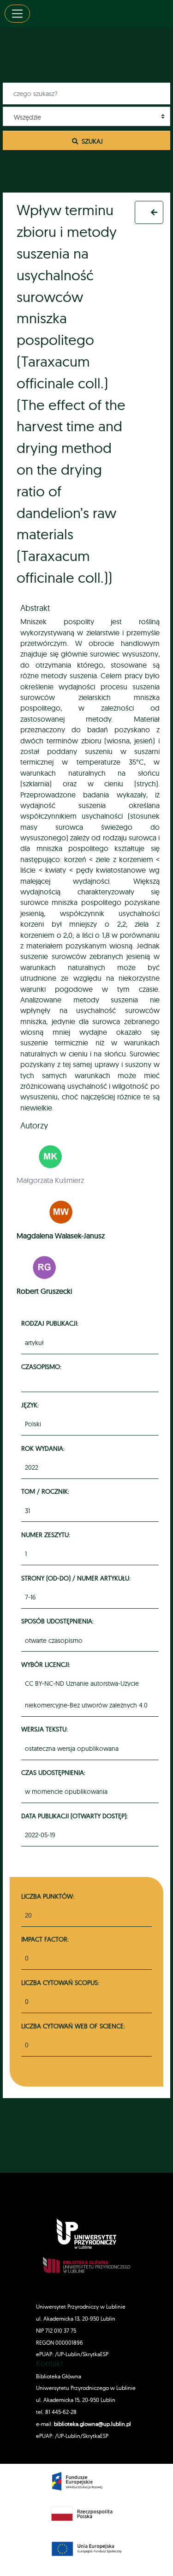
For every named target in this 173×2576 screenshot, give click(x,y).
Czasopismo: (43, 1366)
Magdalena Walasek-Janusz (61, 1236)
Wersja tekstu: (46, 1729)
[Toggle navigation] (17, 14)
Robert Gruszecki (44, 1291)
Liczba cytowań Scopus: (60, 1982)
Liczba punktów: (48, 1896)
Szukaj (91, 141)
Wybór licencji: (47, 1664)
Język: (31, 1405)
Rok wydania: (44, 1448)
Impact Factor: (45, 1939)
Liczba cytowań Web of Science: (73, 2026)
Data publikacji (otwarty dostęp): (76, 1816)
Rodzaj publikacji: (51, 1323)
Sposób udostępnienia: (59, 1621)
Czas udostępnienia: (55, 1772)
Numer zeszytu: (47, 1535)
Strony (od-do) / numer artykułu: (77, 1578)
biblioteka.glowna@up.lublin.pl (92, 2424)
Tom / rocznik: (47, 1491)
